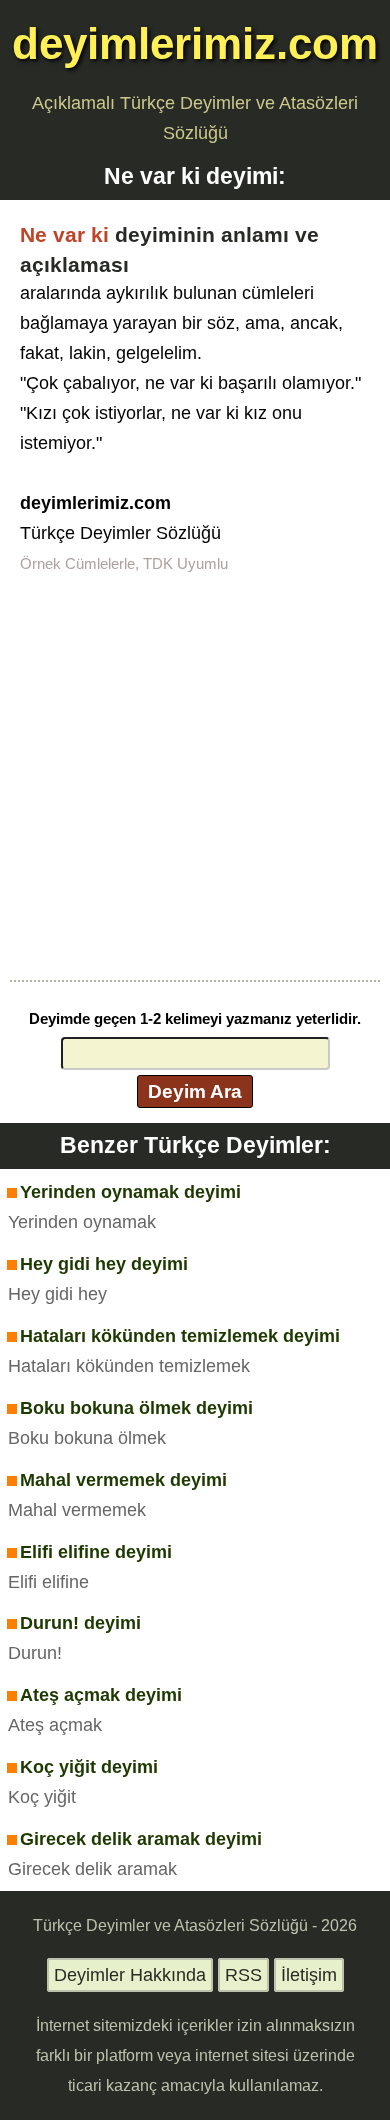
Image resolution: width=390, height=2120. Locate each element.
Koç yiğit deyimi (89, 1767)
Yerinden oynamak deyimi (130, 1192)
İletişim (309, 1975)
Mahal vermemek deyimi (123, 1480)
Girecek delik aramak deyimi (141, 1839)
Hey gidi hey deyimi (104, 1264)
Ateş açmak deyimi (101, 1695)
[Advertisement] (195, 775)
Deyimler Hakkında (130, 1975)
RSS (243, 1975)
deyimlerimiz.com (195, 43)
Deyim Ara (195, 1091)
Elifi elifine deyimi (96, 1552)
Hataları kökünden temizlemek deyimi (180, 1336)
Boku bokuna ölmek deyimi (136, 1408)
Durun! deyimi (80, 1623)
